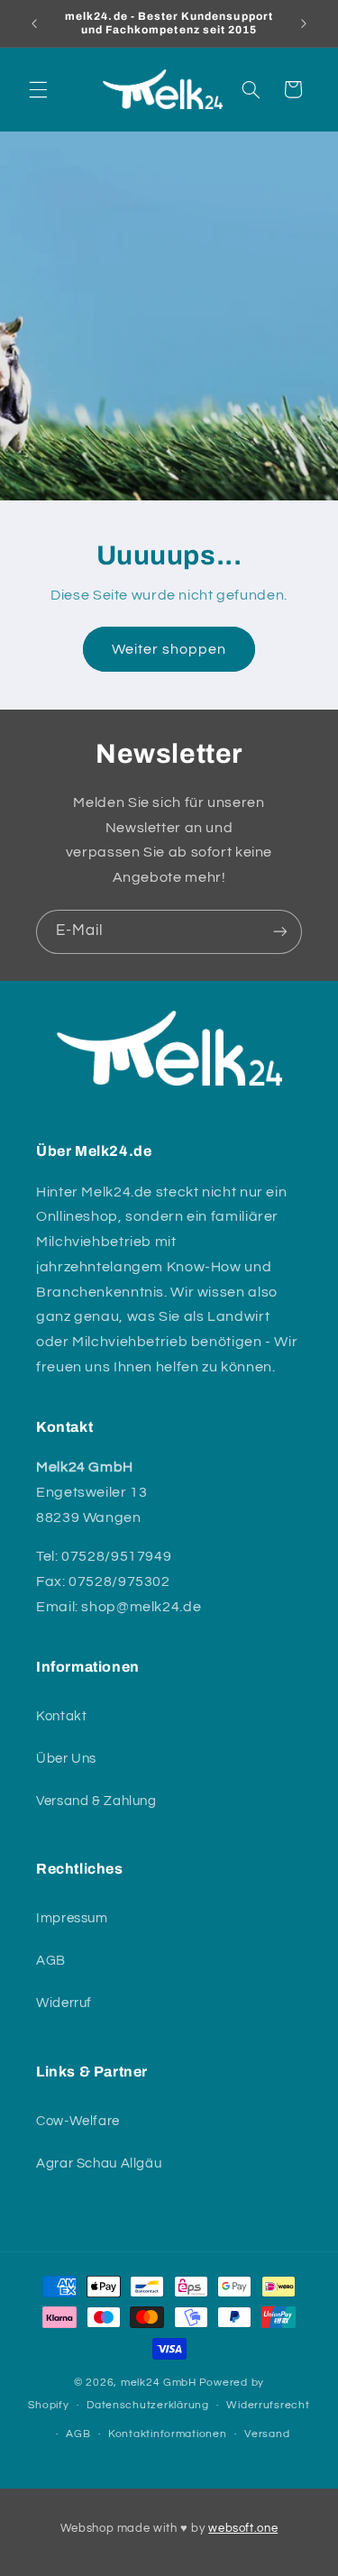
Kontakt (61, 1716)
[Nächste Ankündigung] (304, 23)
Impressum (72, 1918)
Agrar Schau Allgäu (99, 2163)
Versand (267, 2434)
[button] (38, 89)
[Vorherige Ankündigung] (34, 23)
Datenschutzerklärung (148, 2405)
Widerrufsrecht (268, 2405)
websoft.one (243, 2528)
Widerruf (64, 2003)
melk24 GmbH (159, 2383)
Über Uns (66, 1759)
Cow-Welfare (78, 2121)
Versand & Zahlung (96, 1801)
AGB (51, 1961)
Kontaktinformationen (168, 2434)
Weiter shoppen (169, 649)
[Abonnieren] (280, 932)
